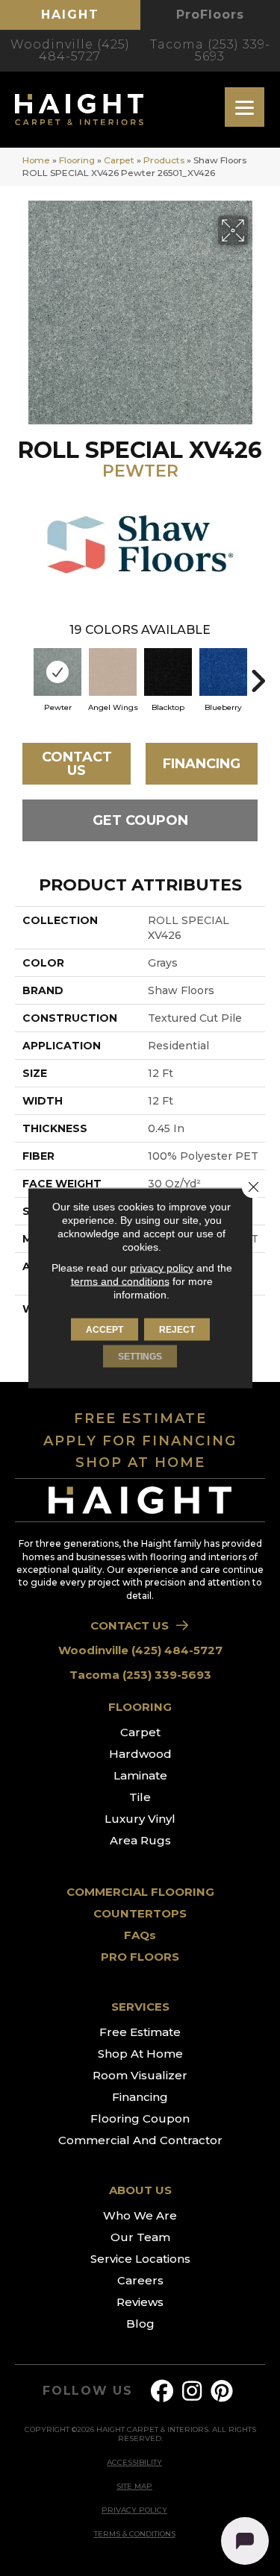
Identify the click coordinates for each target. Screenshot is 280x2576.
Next (258, 673)
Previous (22, 673)
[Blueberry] (223, 672)
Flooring (77, 160)
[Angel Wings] (113, 672)
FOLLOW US (88, 2391)
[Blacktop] (168, 672)
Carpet (119, 160)
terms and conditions (120, 1281)
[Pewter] (57, 672)
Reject (177, 1330)
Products (164, 160)
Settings (140, 1357)
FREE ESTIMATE (140, 1419)
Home (36, 160)
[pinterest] (222, 2391)
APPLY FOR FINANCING (140, 1441)
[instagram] (192, 2391)
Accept (105, 1330)
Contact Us (77, 764)
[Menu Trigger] (245, 107)
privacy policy (162, 1268)
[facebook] (162, 2391)
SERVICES (140, 2007)
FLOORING (140, 1707)
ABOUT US (140, 2190)
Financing (202, 764)
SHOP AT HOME (140, 1463)
